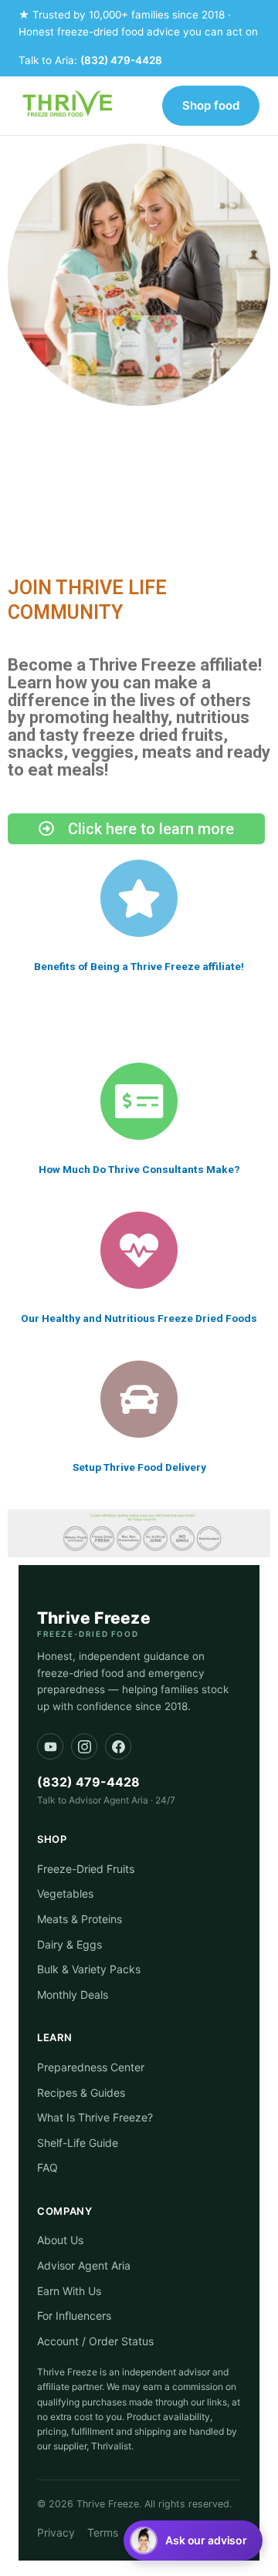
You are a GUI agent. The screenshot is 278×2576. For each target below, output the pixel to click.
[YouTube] (50, 1746)
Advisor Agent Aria (84, 2265)
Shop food (211, 105)
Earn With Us (69, 2291)
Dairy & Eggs (69, 1944)
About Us (60, 2240)
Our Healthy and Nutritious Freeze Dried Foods (139, 1318)
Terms (103, 2532)
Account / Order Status (95, 2341)
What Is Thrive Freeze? (95, 2117)
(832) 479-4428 (121, 60)
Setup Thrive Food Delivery (139, 1467)
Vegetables (65, 1893)
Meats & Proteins (80, 1919)
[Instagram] (84, 1746)
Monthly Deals (73, 1995)
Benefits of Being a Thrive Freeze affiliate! (139, 966)
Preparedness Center (91, 2067)
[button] (193, 2541)
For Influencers (74, 2316)
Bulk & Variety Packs (89, 1969)
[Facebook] (118, 1746)
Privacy (56, 2532)
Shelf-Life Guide (78, 2143)
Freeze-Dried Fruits (86, 1869)
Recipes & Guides (81, 2093)
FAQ (47, 2167)
